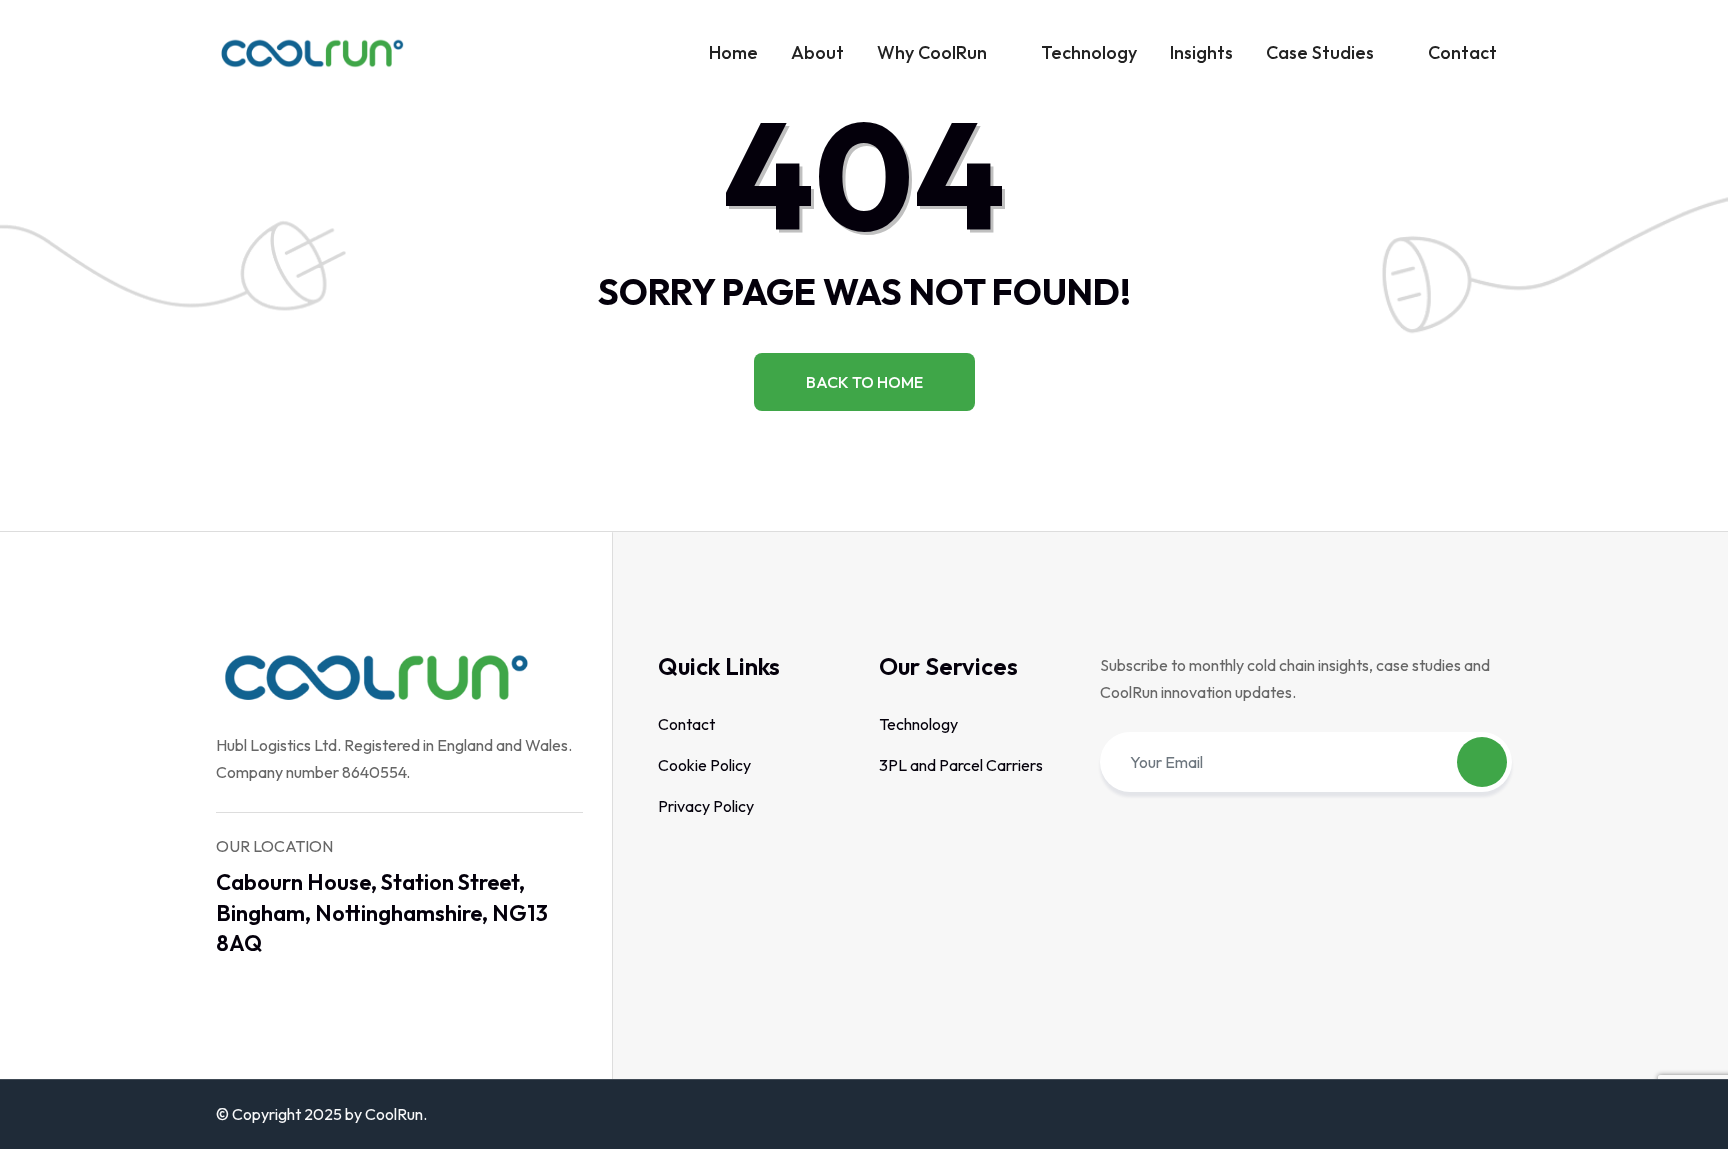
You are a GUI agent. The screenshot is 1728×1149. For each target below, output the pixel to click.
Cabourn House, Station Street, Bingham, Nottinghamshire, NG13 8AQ (382, 913)
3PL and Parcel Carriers (961, 765)
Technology (1089, 52)
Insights (1201, 52)
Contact (1462, 52)
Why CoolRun (932, 52)
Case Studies (1320, 52)
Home (733, 52)
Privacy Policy (706, 806)
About (817, 52)
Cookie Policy (704, 765)
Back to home (864, 382)
